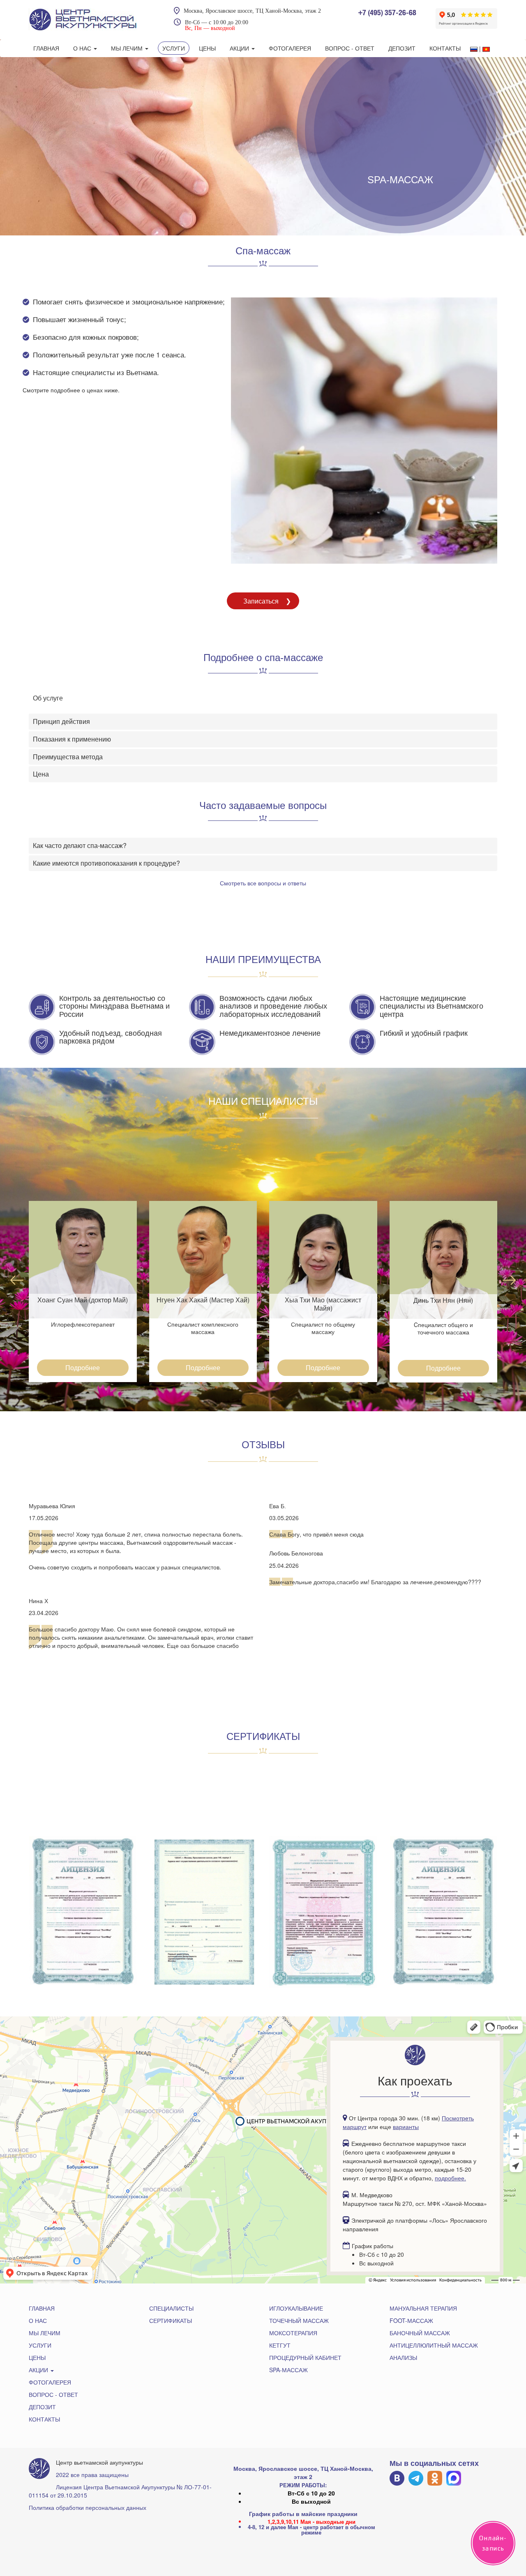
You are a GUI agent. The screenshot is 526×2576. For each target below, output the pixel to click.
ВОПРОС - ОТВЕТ (350, 48)
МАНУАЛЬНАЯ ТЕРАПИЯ (423, 2308)
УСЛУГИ (174, 48)
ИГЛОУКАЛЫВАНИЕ (296, 2308)
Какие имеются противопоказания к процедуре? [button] (106, 863)
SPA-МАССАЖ (288, 2370)
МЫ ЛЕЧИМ (128, 48)
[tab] (263, 698)
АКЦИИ (240, 48)
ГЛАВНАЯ (46, 48)
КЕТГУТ (280, 2345)
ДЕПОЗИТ (402, 48)
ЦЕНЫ (207, 48)
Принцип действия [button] (61, 721)
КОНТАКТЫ (445, 48)
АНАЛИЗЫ (403, 2357)
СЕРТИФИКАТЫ (171, 2320)
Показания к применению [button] (72, 739)
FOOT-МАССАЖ (411, 2320)
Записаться (261, 601)
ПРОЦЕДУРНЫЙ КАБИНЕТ (305, 2357)
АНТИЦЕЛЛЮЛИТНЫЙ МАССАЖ (434, 2345)
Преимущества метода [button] (68, 757)
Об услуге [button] (48, 698)
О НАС (83, 48)
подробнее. (450, 2178)
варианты (406, 2127)
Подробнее (83, 1367)
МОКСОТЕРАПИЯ (293, 2333)
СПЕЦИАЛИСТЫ (171, 2308)
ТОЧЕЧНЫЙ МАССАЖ (299, 2320)
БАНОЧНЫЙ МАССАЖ (420, 2333)
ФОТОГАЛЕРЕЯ (290, 48)
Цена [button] (41, 774)
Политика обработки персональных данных (88, 2507)
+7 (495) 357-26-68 (387, 13)
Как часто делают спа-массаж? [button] (80, 845)
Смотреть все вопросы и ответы (263, 883)
